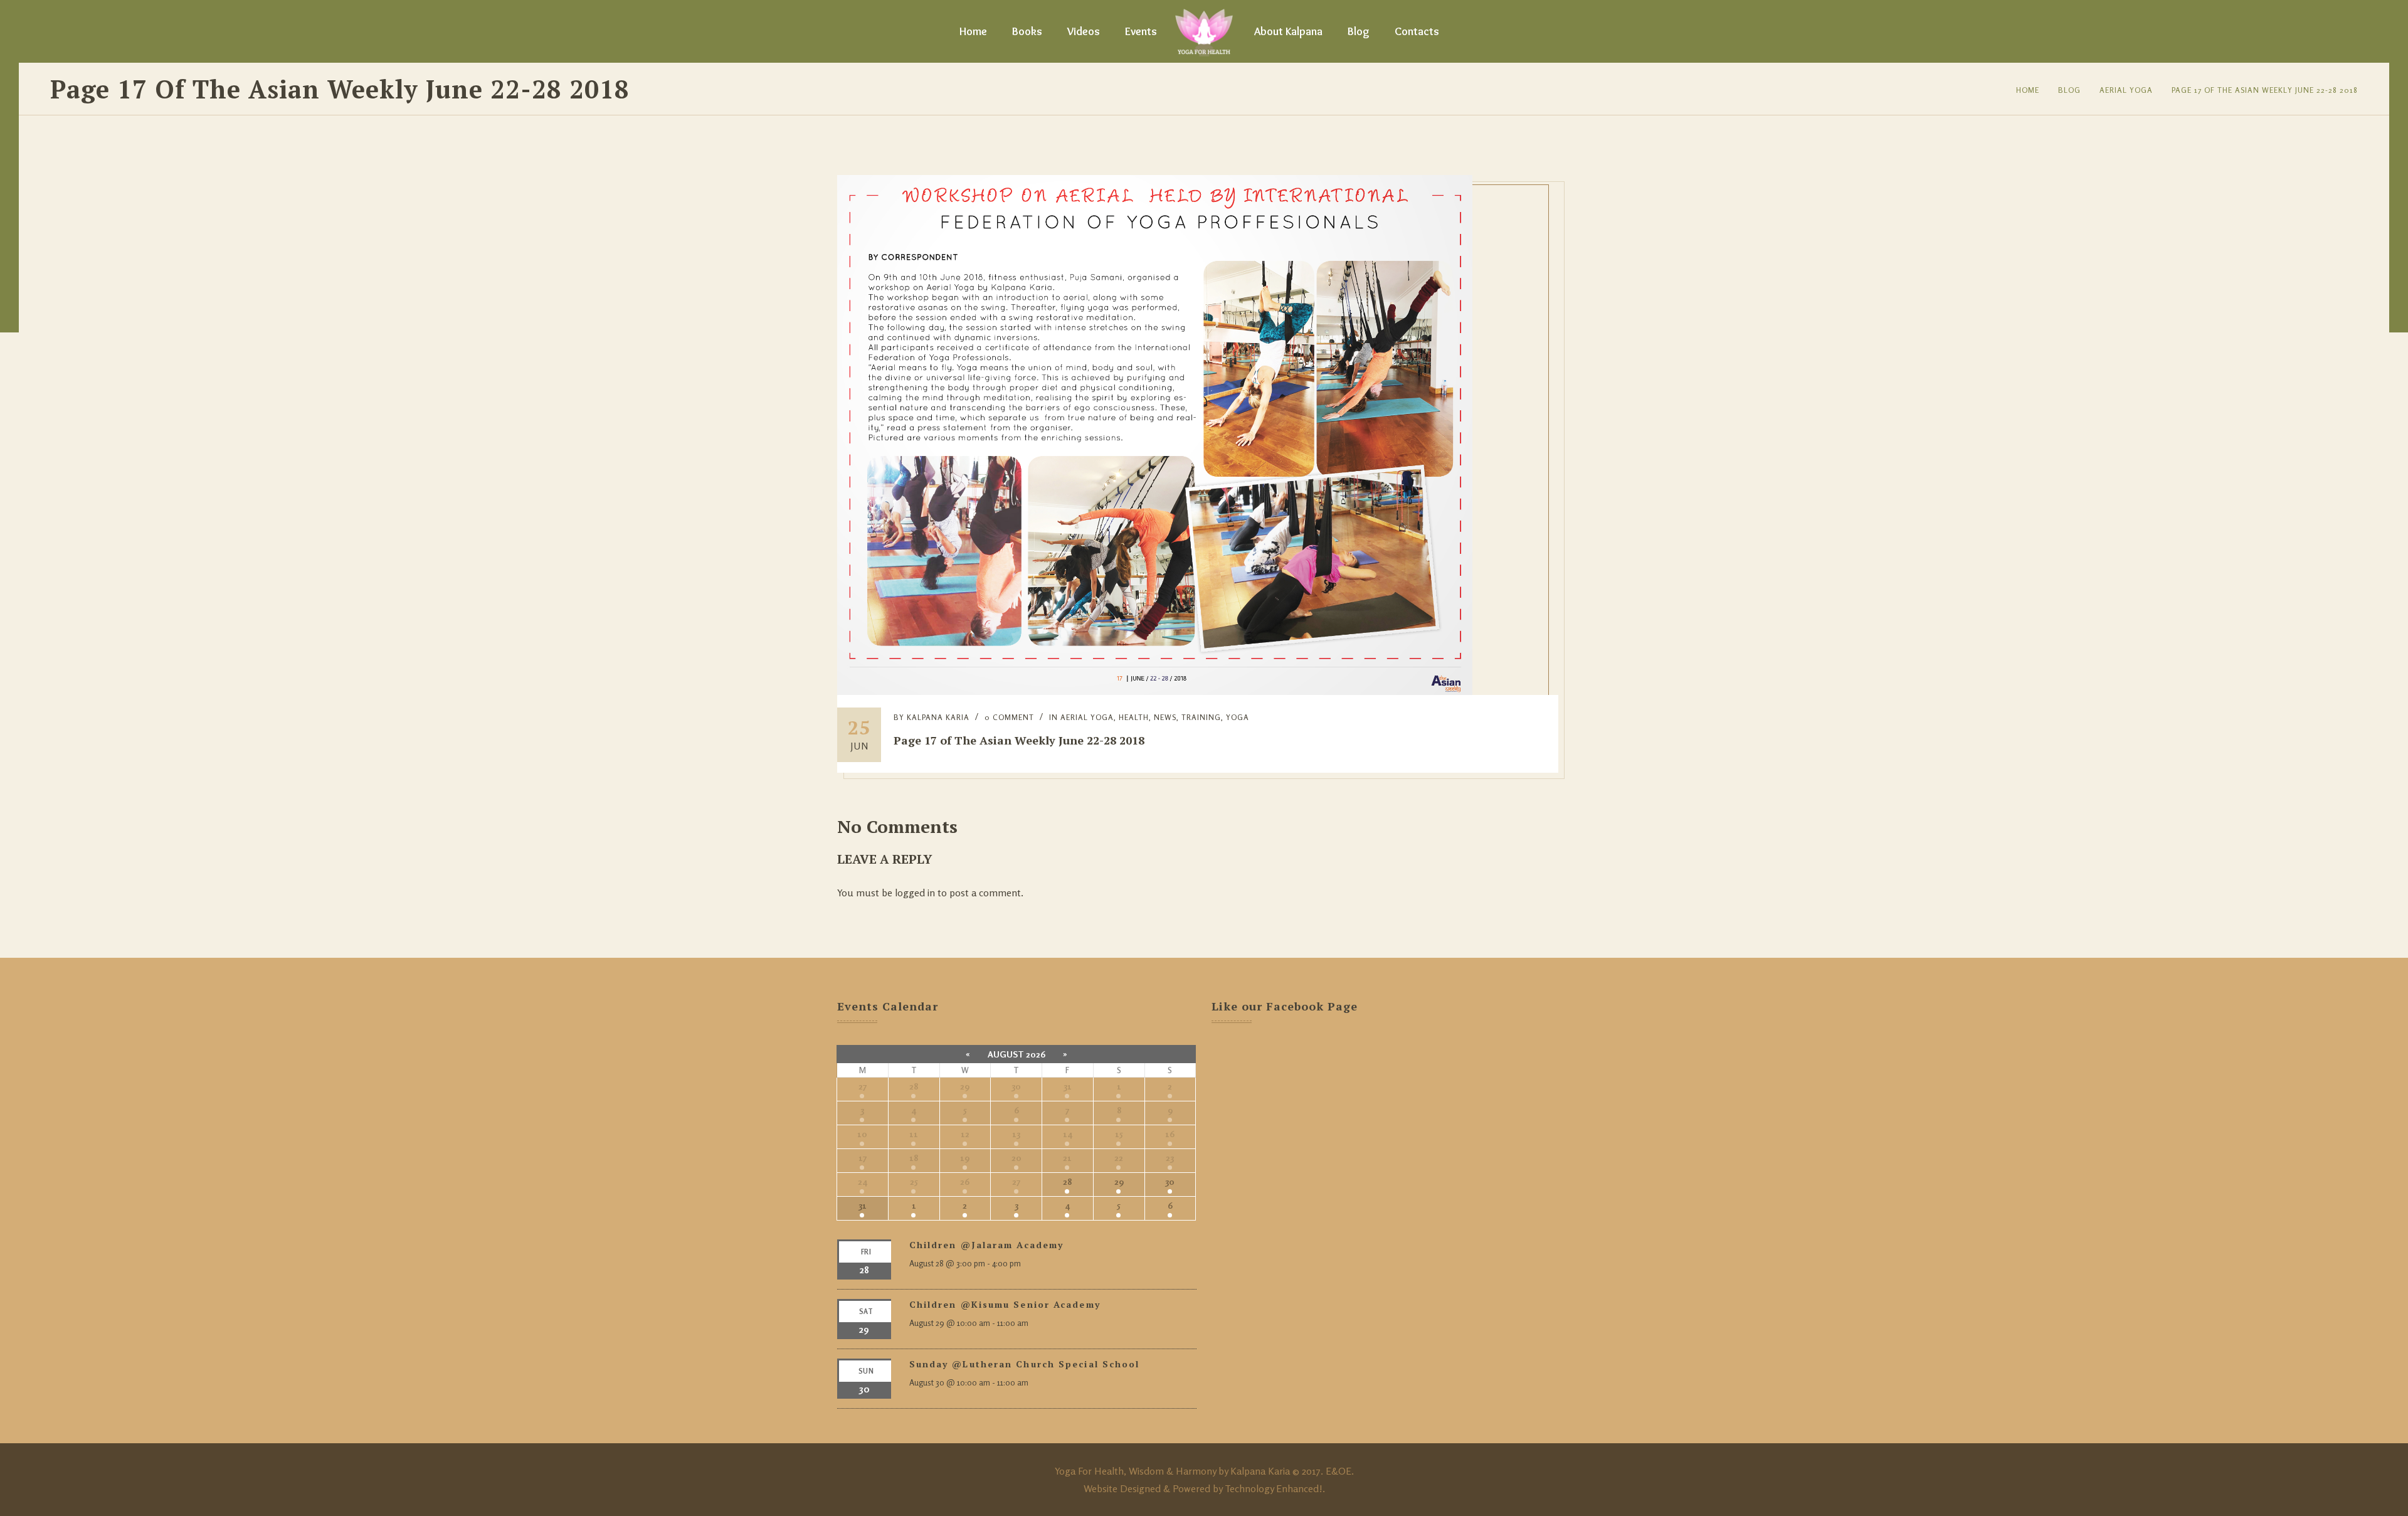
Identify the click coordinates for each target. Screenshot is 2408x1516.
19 (965, 1158)
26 (965, 1181)
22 (1119, 1158)
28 (914, 1086)
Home (973, 31)
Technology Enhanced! (1274, 1488)
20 (1017, 1158)
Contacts (1417, 31)
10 (862, 1134)
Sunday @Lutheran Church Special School (1025, 1364)
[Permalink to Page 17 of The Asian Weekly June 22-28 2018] (1155, 691)
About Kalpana (1288, 31)
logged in (915, 893)
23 (1170, 1158)
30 (1016, 1086)
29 (965, 1086)
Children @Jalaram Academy (987, 1245)
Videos (1084, 31)
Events (1141, 31)
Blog (1359, 31)
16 (1170, 1134)
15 (1119, 1134)
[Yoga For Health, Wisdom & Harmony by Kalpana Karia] (1204, 31)
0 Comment (1009, 717)
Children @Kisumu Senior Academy (1005, 1304)
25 (914, 1181)
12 (965, 1134)
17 (863, 1158)
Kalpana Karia (938, 717)
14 (1068, 1134)
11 (914, 1134)
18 (914, 1158)
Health (1134, 717)
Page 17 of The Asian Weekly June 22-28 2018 (2265, 90)
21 (1067, 1158)
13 (1016, 1134)
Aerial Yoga (2126, 90)
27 (863, 1086)
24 (863, 1181)
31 (1068, 1086)
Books (1027, 31)
